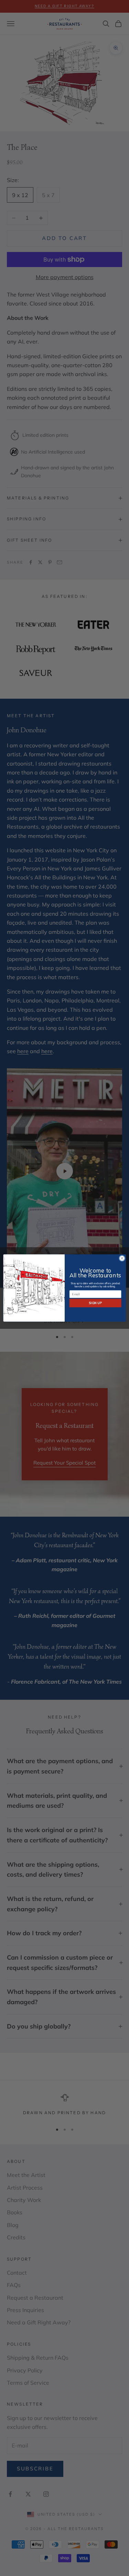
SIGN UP (95, 1303)
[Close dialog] (122, 1258)
